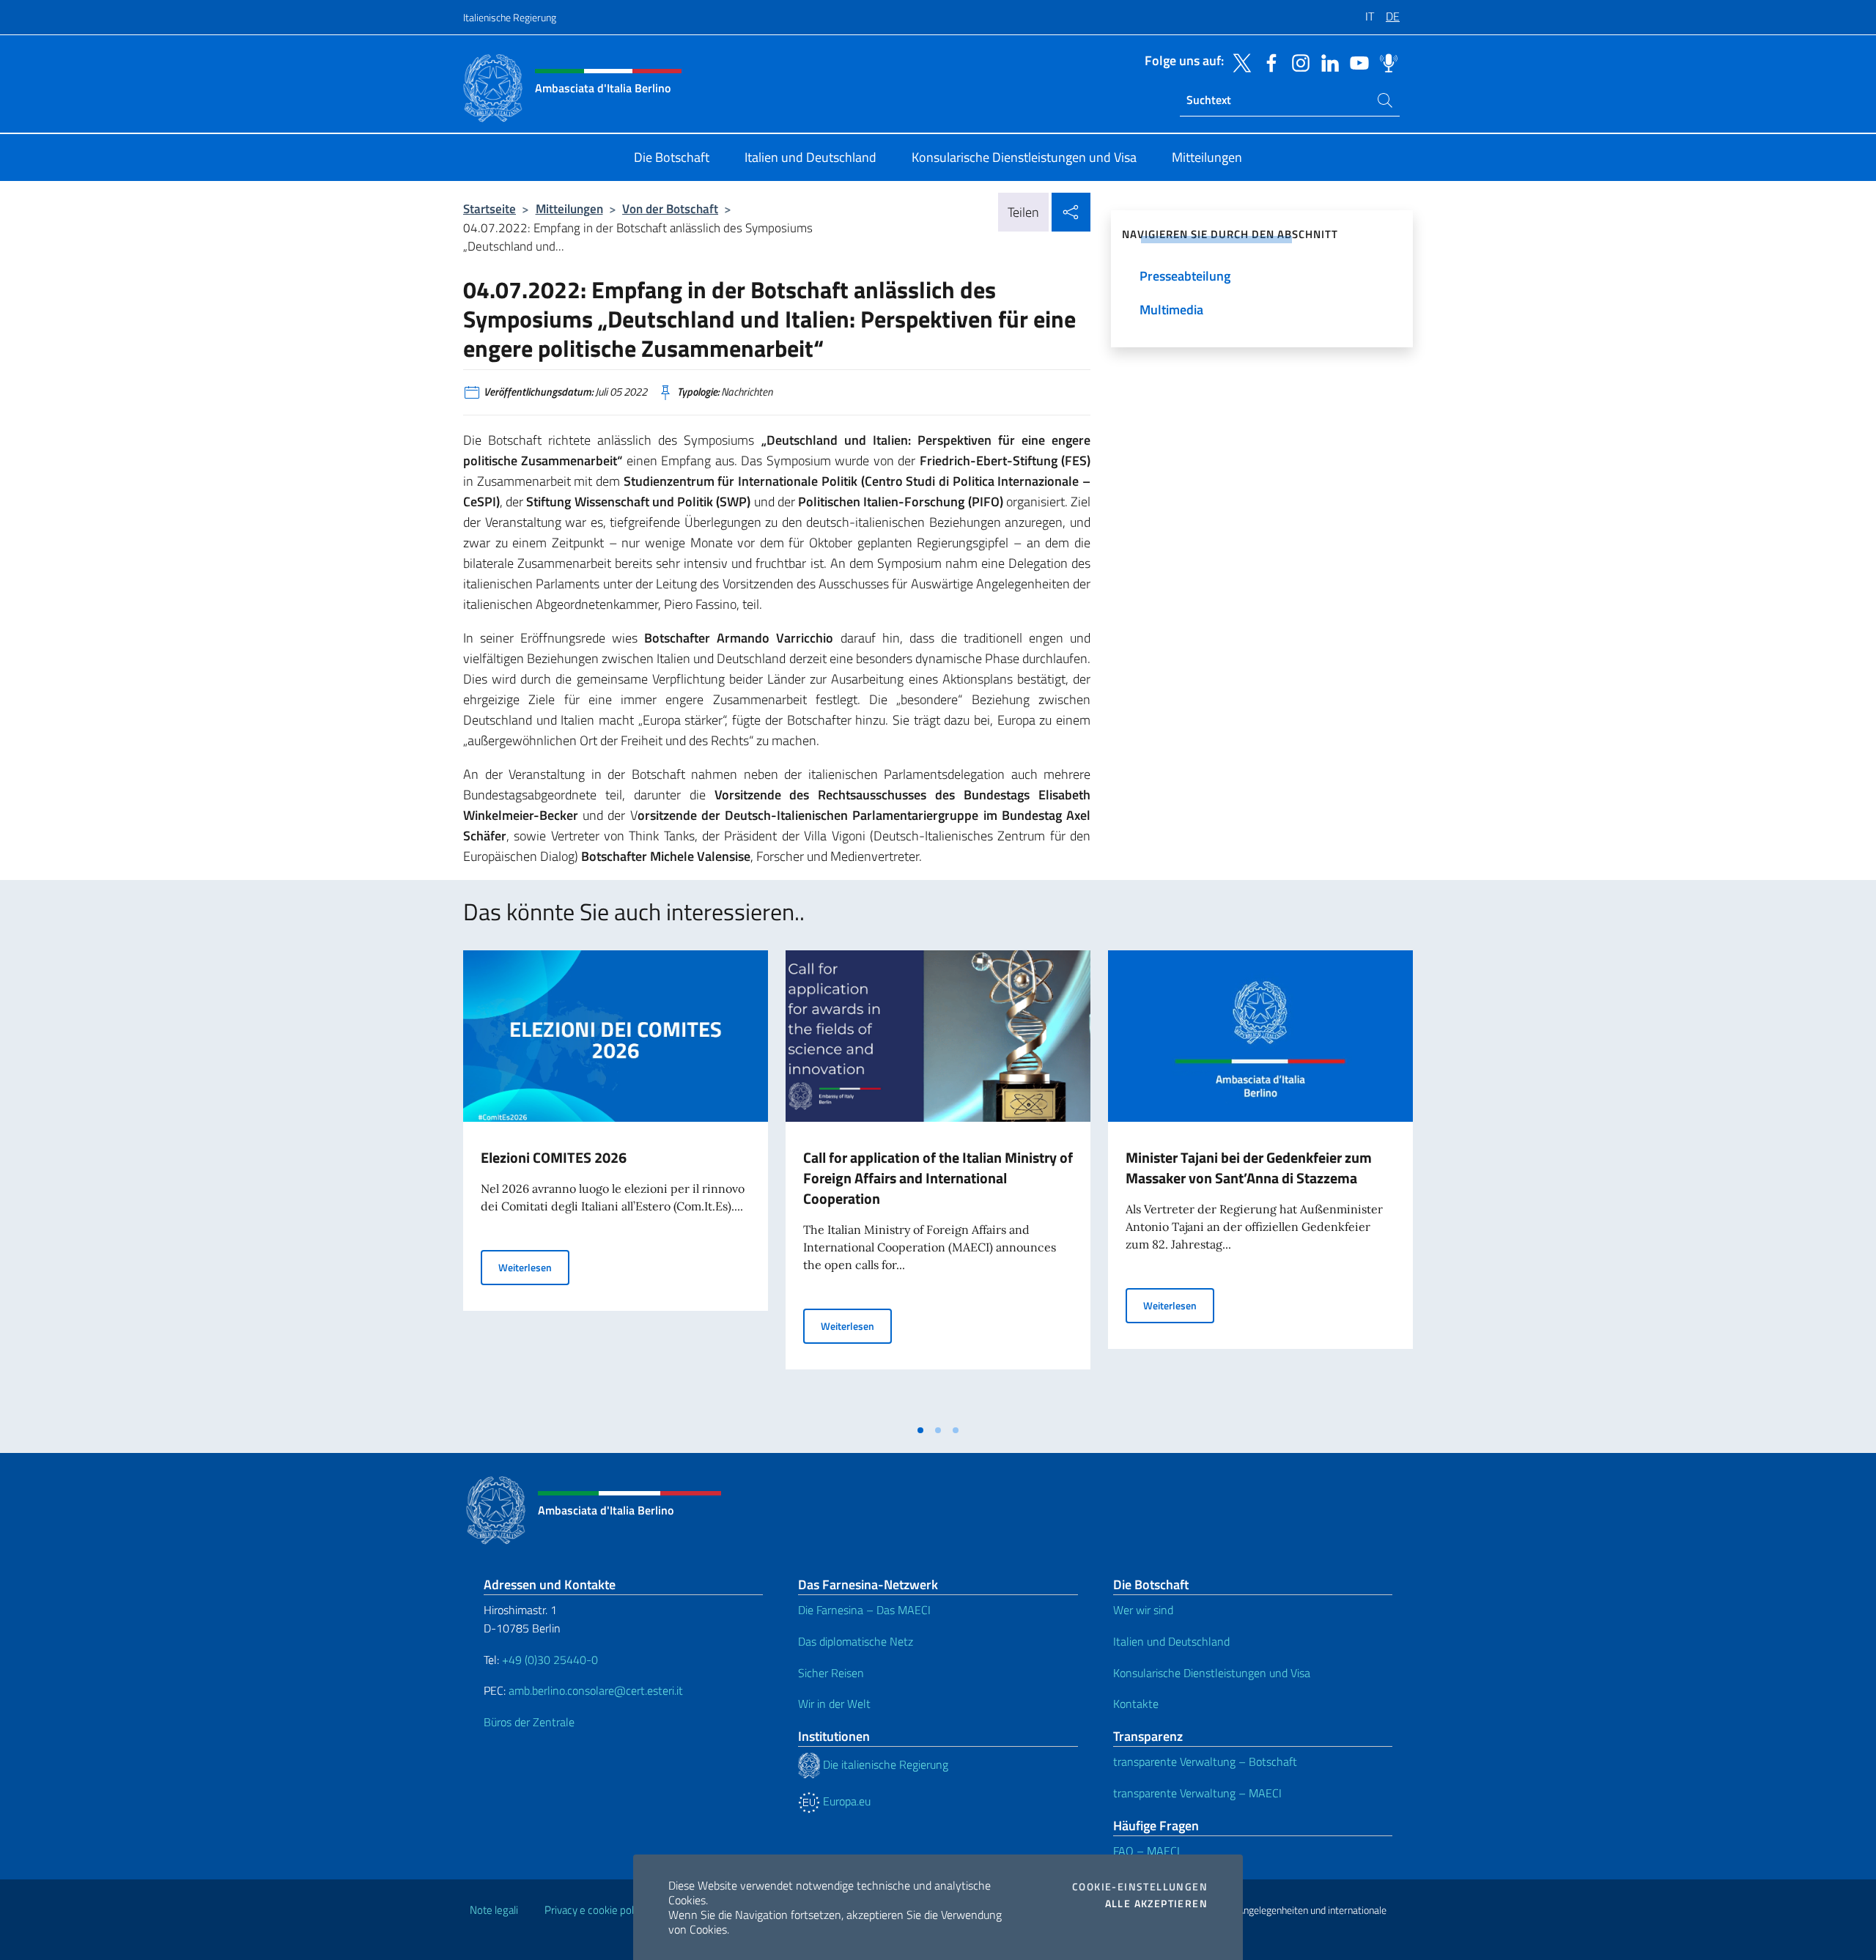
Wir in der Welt (834, 1704)
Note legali (494, 1910)
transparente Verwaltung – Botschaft (1205, 1761)
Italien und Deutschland (1171, 1641)
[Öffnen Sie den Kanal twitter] (1238, 62)
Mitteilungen (569, 208)
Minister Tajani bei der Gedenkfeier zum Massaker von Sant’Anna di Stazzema (1249, 1168)
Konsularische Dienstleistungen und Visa (1212, 1673)
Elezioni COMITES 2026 (554, 1157)
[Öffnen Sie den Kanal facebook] (1268, 62)
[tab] (920, 1430)
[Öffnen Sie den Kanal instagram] (1297, 62)
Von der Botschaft (670, 208)
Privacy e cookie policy (595, 1910)
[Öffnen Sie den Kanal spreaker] (1385, 62)
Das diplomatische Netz (856, 1641)
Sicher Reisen (831, 1673)
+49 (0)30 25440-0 (550, 1660)
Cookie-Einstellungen (1140, 1887)
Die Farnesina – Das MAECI (864, 1610)
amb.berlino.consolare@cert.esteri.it (596, 1690)
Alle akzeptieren (1156, 1904)
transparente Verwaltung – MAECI (1197, 1793)
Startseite (490, 208)
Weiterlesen (534, 1267)
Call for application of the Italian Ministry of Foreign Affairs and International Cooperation (938, 1178)
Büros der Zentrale (529, 1722)
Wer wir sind (1143, 1610)
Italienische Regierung (510, 17)
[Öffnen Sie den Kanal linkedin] (1326, 62)
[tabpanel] (616, 1183)
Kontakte (1136, 1704)
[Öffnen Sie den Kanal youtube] (1356, 62)
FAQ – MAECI (1146, 1851)
